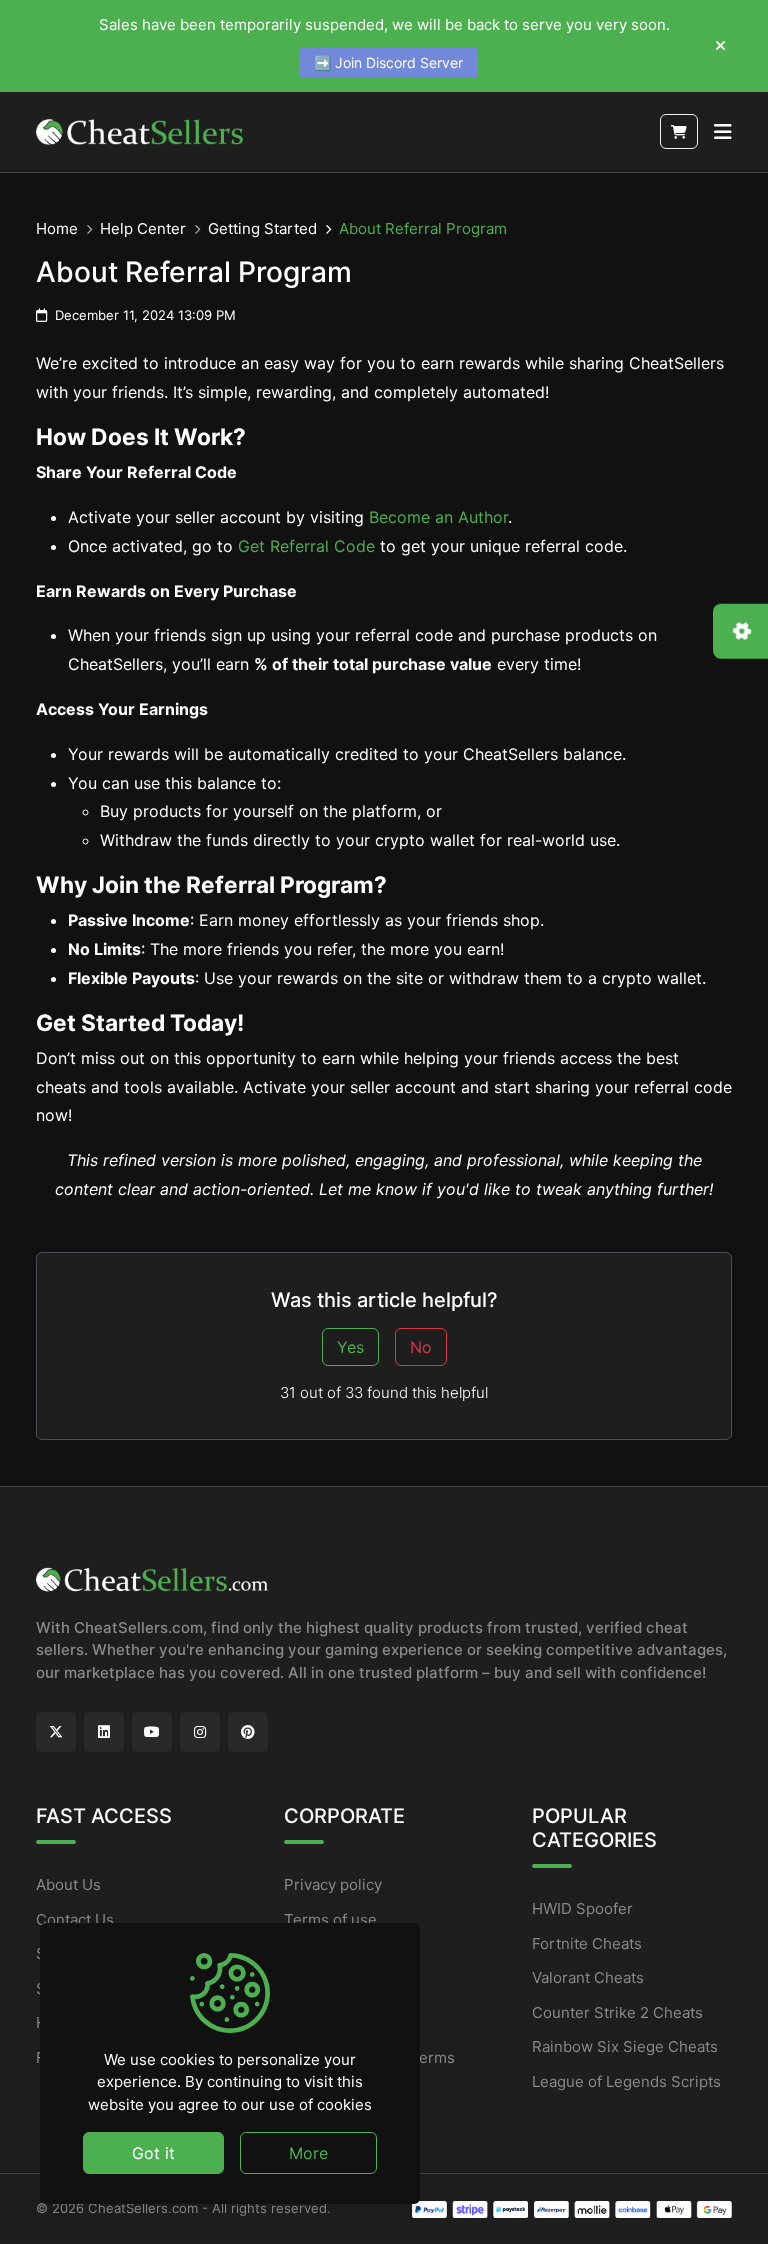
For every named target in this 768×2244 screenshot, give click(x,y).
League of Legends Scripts (626, 2081)
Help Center (143, 228)
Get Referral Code (306, 546)
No (421, 1347)
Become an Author (438, 517)
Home (57, 228)
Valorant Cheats (588, 1977)
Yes (350, 1347)
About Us (68, 1884)
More (308, 2153)
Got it (153, 2153)
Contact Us (75, 1919)
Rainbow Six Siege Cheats (625, 2046)
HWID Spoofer (582, 1908)
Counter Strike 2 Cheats (617, 2012)
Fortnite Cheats (587, 1943)
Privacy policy (333, 1884)
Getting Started (262, 228)
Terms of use (330, 1919)
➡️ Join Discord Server (388, 62)
